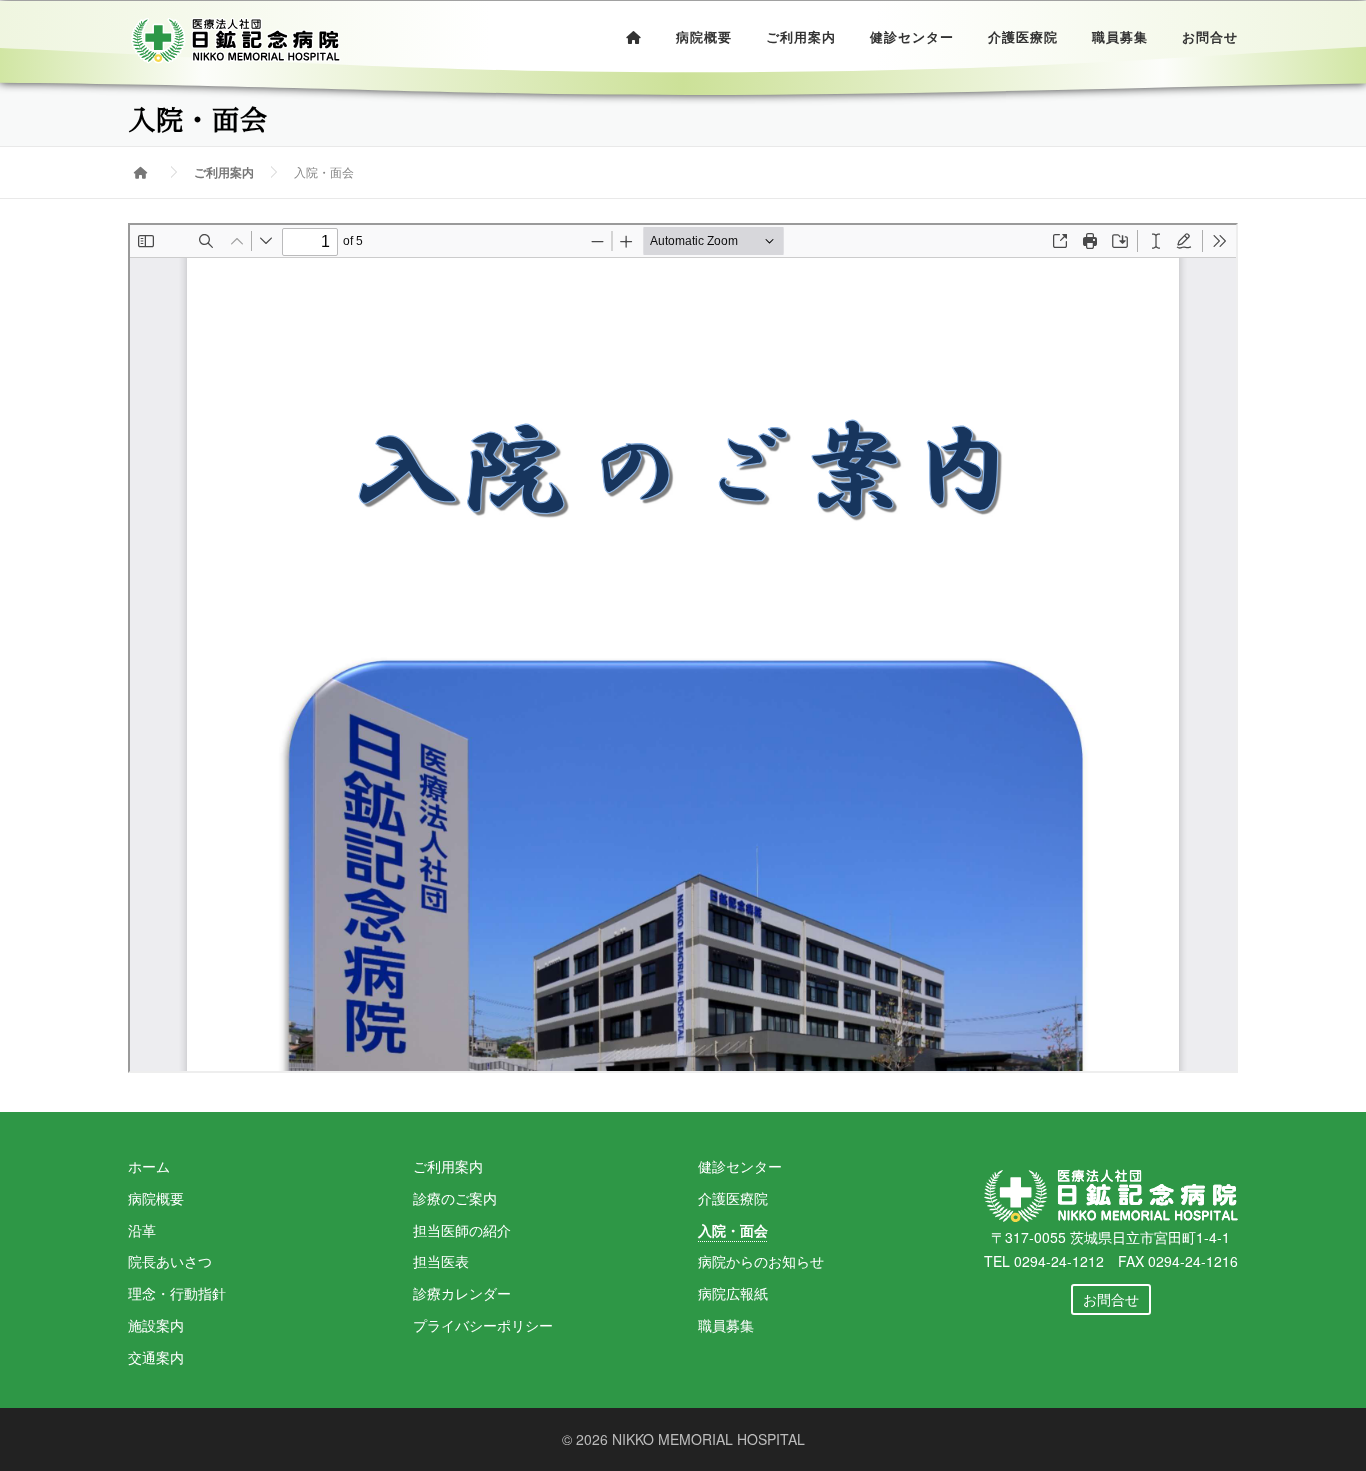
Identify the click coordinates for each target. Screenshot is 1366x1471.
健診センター (912, 37)
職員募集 (1120, 37)
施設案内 (156, 1325)
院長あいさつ (170, 1261)
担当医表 (441, 1261)
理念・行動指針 (177, 1293)
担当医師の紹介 (462, 1230)
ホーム (149, 1166)
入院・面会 (733, 1230)
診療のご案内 (455, 1198)
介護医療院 (1023, 37)
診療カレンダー (462, 1293)
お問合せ (1210, 37)
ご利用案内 (801, 37)
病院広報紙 (733, 1293)
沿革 (142, 1230)
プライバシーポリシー (483, 1325)
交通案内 (156, 1357)
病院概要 (704, 37)
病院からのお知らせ (761, 1261)
